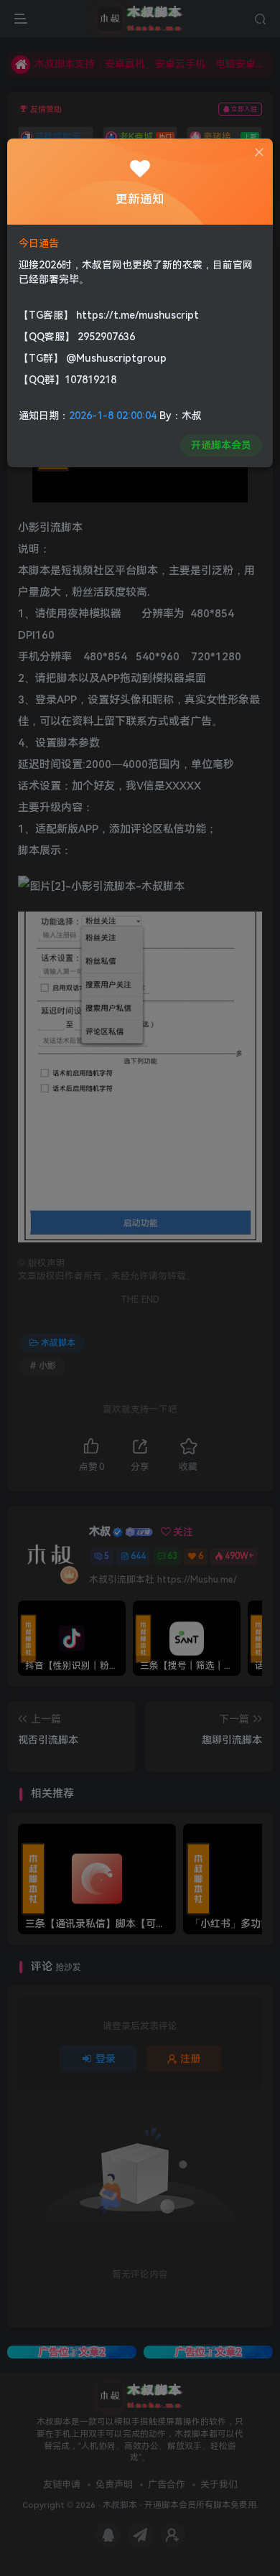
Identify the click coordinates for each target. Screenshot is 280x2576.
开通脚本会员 (221, 445)
